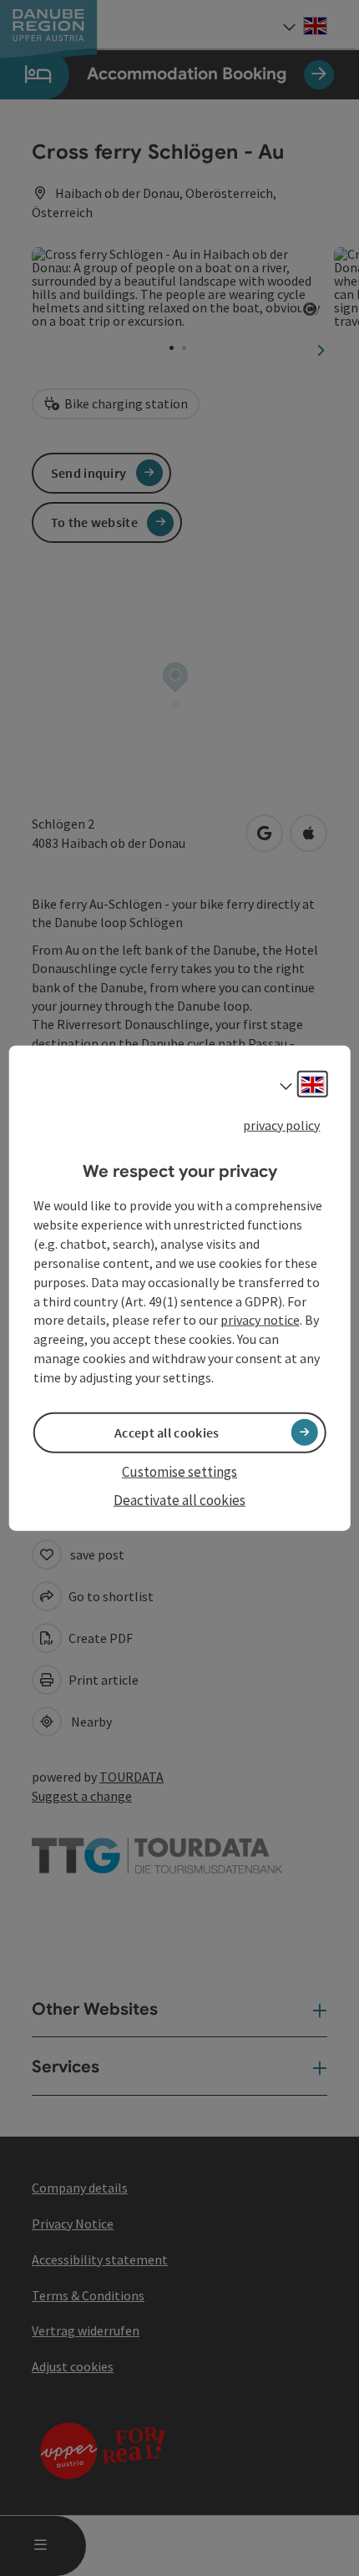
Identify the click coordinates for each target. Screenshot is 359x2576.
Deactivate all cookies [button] (179, 1500)
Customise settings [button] (179, 1472)
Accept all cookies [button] (167, 1433)
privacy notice (260, 1320)
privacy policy (281, 1125)
